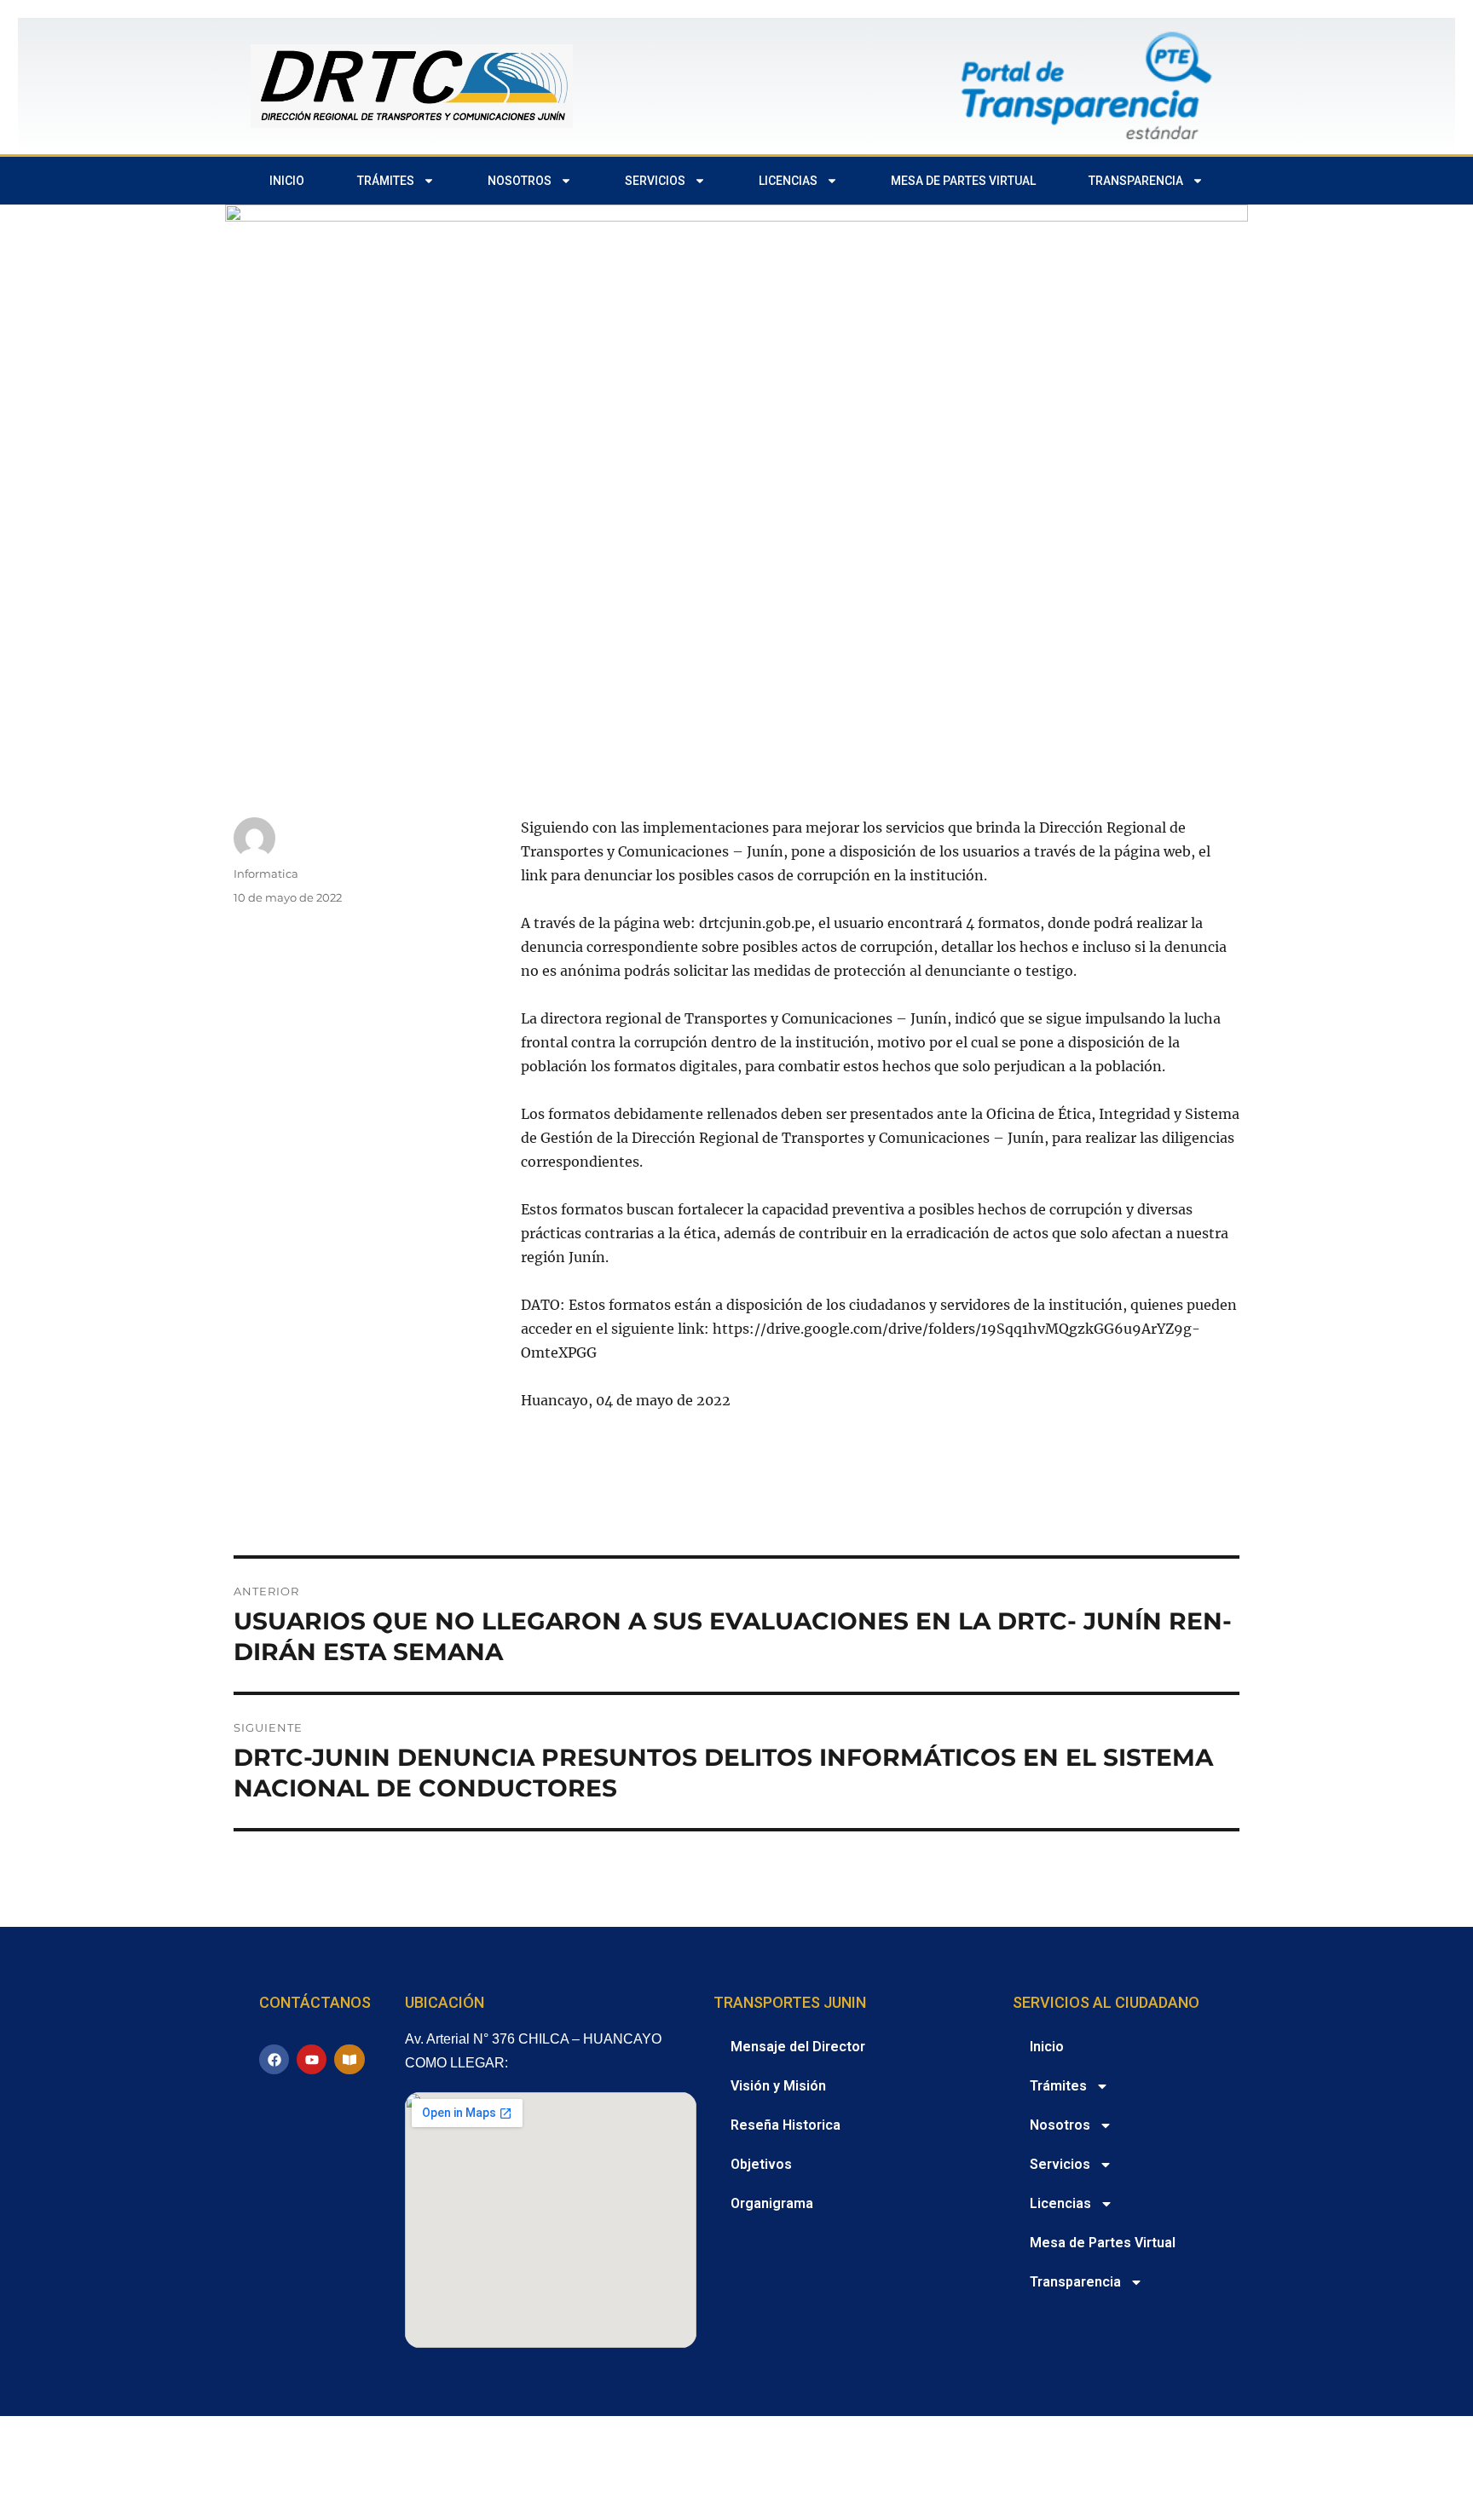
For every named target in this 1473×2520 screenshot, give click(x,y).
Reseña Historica (786, 2125)
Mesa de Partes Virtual (963, 181)
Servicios (655, 181)
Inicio (287, 181)
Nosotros (520, 181)
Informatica (266, 874)
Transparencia (1136, 181)
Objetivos (761, 2164)
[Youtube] (312, 2059)
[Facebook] (274, 2059)
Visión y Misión (778, 2086)
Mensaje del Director (798, 2047)
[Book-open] (349, 2059)
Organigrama (772, 2203)
